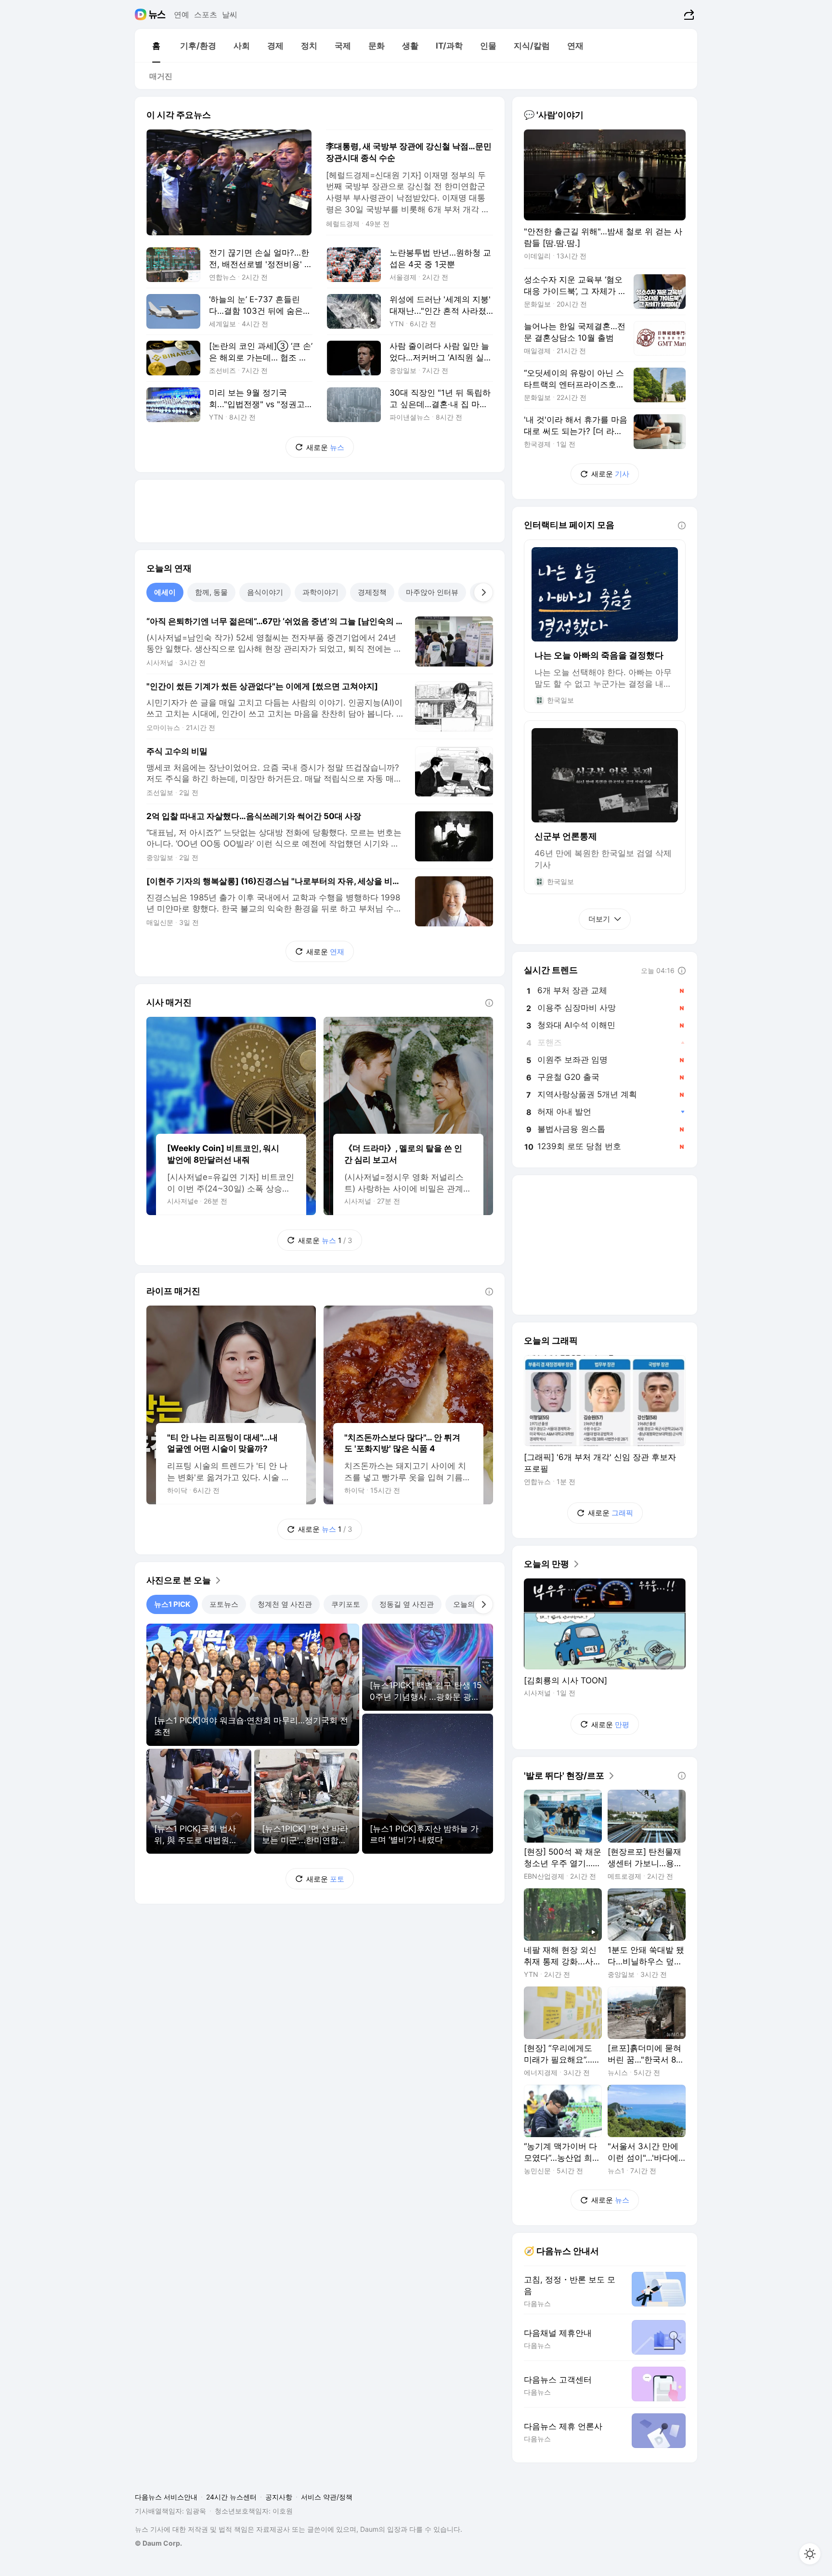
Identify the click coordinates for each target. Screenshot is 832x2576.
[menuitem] (156, 46)
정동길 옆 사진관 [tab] (407, 1604)
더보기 (599, 919)
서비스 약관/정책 (327, 2497)
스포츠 (206, 14)
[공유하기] (688, 14)
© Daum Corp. (158, 2543)
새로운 (325, 447)
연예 (182, 14)
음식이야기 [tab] (265, 592)
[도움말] (489, 1003)
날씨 (230, 14)
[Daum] (142, 14)
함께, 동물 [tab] (211, 592)
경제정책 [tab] (372, 592)
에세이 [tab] (165, 592)
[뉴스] (157, 14)
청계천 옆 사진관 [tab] (285, 1604)
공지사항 (279, 2497)
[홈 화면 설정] (810, 2554)
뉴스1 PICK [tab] (172, 1604)
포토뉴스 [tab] (224, 1604)
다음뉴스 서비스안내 (166, 2497)
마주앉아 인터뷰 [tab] (432, 592)
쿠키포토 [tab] (346, 1604)
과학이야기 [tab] (320, 592)
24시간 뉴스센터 (231, 2497)
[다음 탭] (483, 592)
